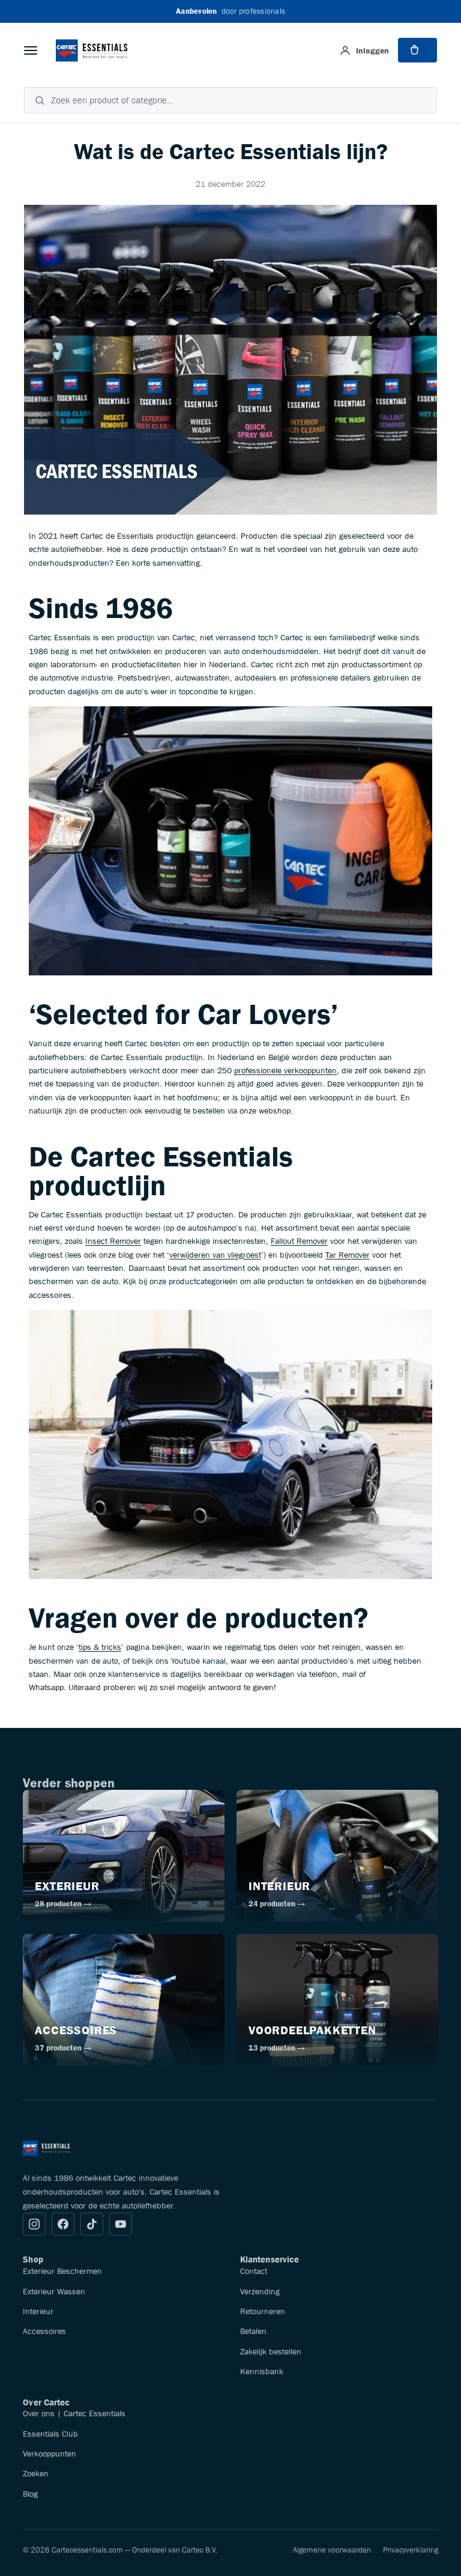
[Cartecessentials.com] (92, 50)
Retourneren (263, 2311)
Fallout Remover (299, 1241)
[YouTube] (121, 2224)
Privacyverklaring (411, 2550)
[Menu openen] (31, 50)
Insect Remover (113, 1241)
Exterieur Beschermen (62, 2271)
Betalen (253, 2331)
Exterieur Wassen (54, 2291)
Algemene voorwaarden (332, 2550)
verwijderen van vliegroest (215, 1255)
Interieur (38, 2311)
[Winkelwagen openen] (417, 50)
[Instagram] (34, 2224)
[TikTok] (92, 2224)
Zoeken (36, 2473)
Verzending (260, 2291)
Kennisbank (262, 2371)
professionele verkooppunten (285, 1070)
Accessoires (44, 2331)
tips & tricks (100, 1647)
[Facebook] (63, 2224)
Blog (30, 2494)
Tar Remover (348, 1255)
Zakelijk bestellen (271, 2351)
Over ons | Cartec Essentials (74, 2413)
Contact (254, 2271)
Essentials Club (50, 2434)
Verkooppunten (50, 2453)
